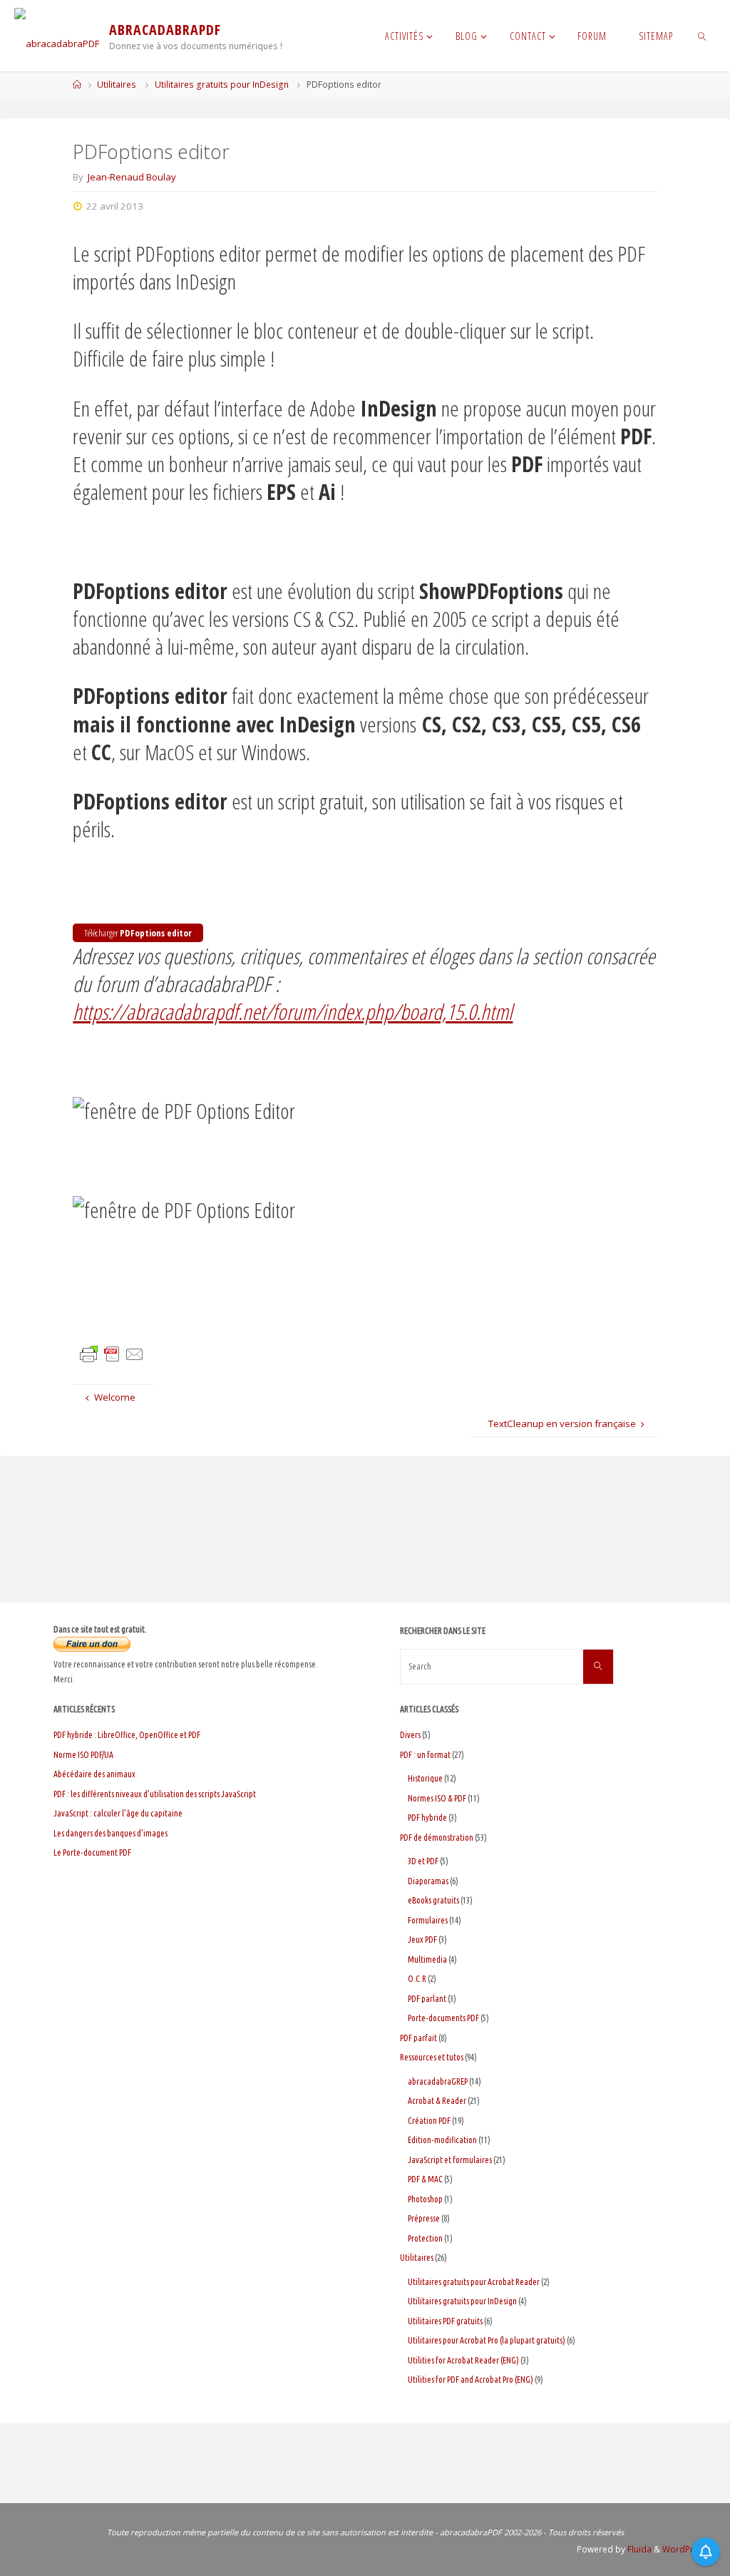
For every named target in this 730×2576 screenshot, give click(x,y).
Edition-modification (442, 2140)
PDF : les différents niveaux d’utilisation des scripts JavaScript (155, 1794)
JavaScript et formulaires (450, 2160)
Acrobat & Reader (437, 2101)
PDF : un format (425, 1755)
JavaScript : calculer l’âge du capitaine (118, 1813)
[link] (702, 36)
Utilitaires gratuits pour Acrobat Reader (474, 2282)
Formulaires (428, 1920)
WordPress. (687, 2549)
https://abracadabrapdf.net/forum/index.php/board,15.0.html (293, 1012)
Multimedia (427, 1959)
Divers (410, 1735)
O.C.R (417, 1979)
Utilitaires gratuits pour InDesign (222, 85)
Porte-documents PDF (443, 2018)
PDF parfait (418, 2038)
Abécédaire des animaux (94, 1774)
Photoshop (425, 2199)
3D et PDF (423, 1861)
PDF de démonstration (437, 1838)
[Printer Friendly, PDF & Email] (112, 1354)
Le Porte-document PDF (92, 1852)
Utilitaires (117, 85)
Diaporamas (428, 1881)
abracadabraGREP (438, 2081)
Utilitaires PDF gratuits (445, 2321)
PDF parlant (427, 1999)
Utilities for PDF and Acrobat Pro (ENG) (471, 2380)
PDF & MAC (425, 2179)
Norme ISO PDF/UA (83, 1755)
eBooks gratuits (433, 1900)
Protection (425, 2238)
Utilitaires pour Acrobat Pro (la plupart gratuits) (487, 2340)
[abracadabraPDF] (57, 36)
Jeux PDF (422, 1939)
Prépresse (424, 2218)
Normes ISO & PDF (437, 1798)
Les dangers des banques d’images (110, 1833)
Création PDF (429, 2121)
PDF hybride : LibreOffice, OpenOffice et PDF (127, 1735)
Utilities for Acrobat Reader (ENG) (463, 2360)
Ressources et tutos (432, 2057)
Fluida (638, 2549)
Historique (425, 1778)
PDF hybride (427, 1818)
